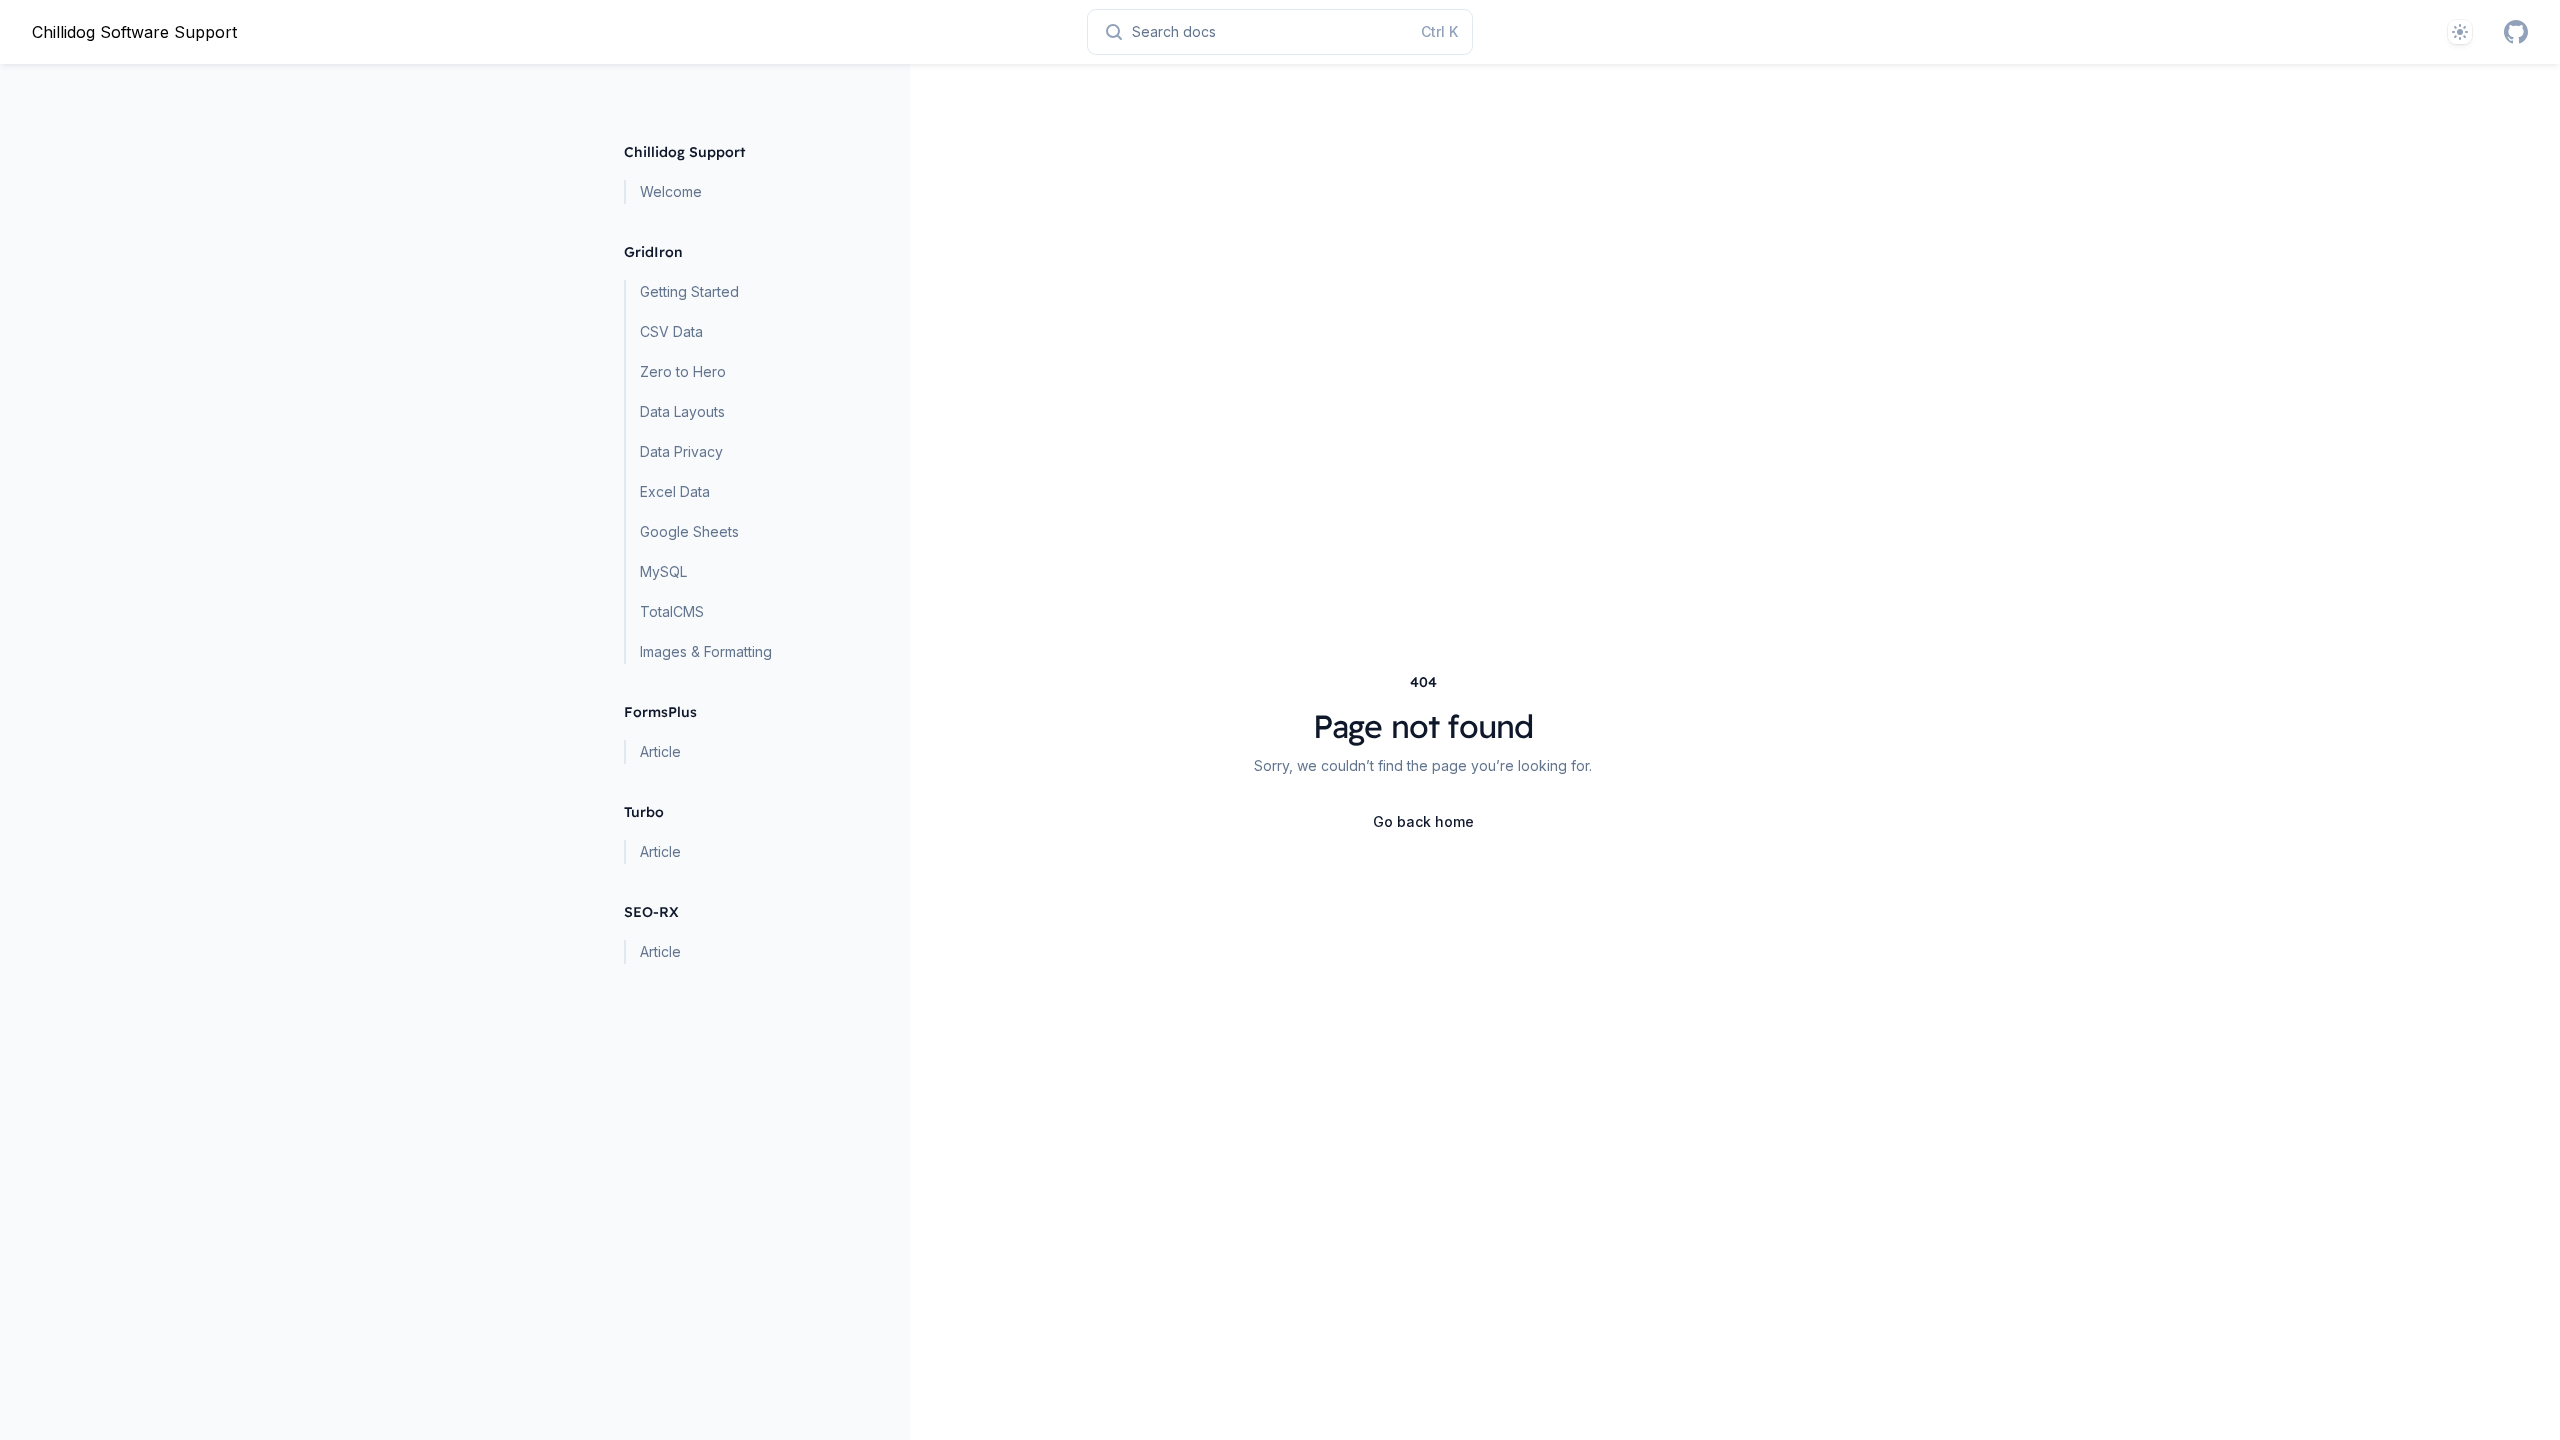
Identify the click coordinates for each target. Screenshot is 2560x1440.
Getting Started (689, 291)
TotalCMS (672, 611)
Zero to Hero (683, 371)
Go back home (1423, 821)
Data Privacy (681, 451)
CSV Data (671, 331)
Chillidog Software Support (134, 32)
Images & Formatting (706, 651)
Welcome (671, 191)
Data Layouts (682, 411)
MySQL (663, 571)
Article (660, 751)
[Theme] (2460, 32)
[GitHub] (2516, 32)
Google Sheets (689, 531)
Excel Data (675, 491)
